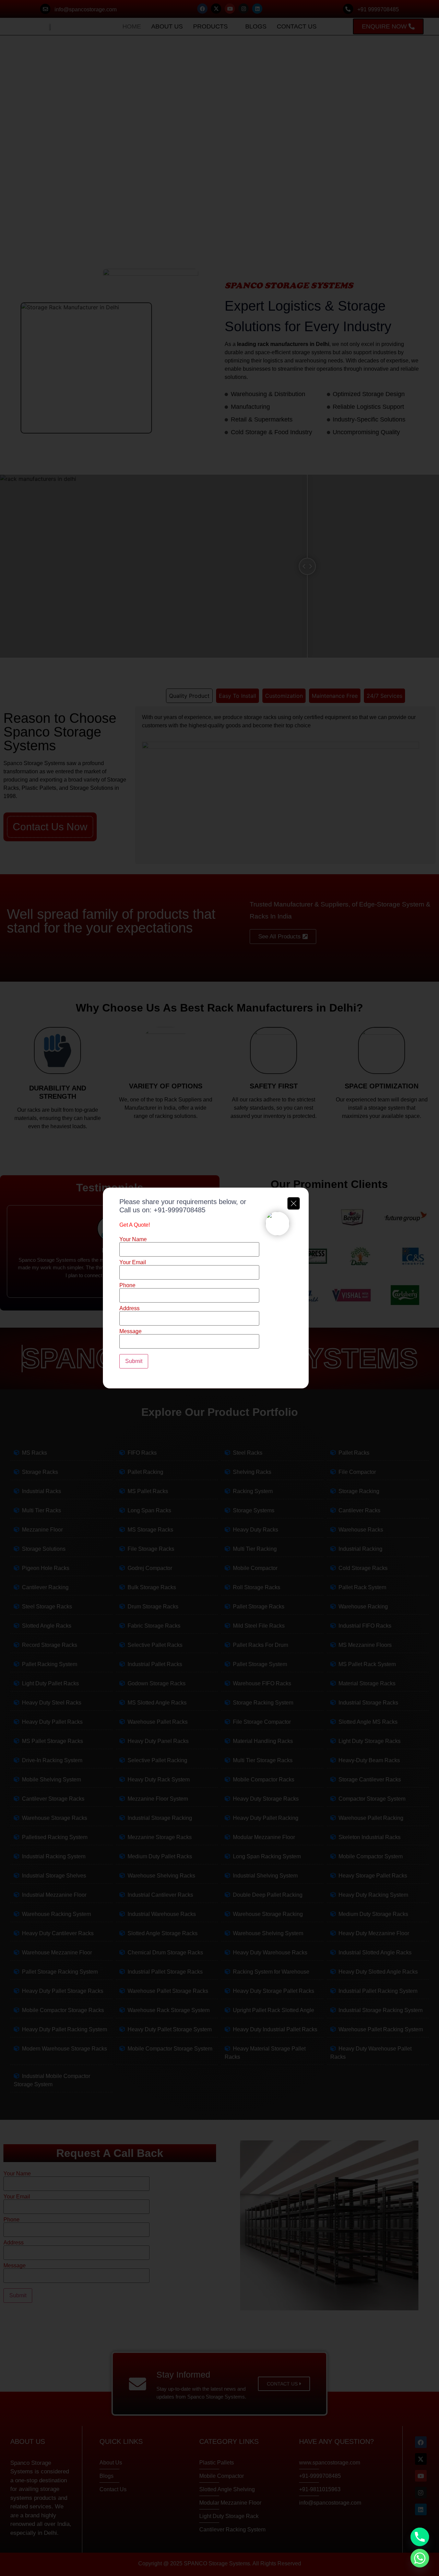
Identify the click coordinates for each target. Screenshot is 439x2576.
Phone (127, 1285)
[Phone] (420, 2537)
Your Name (133, 1239)
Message (130, 1331)
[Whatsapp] (420, 2558)
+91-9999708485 (180, 1210)
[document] (219, 1288)
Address (129, 1308)
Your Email (133, 1262)
